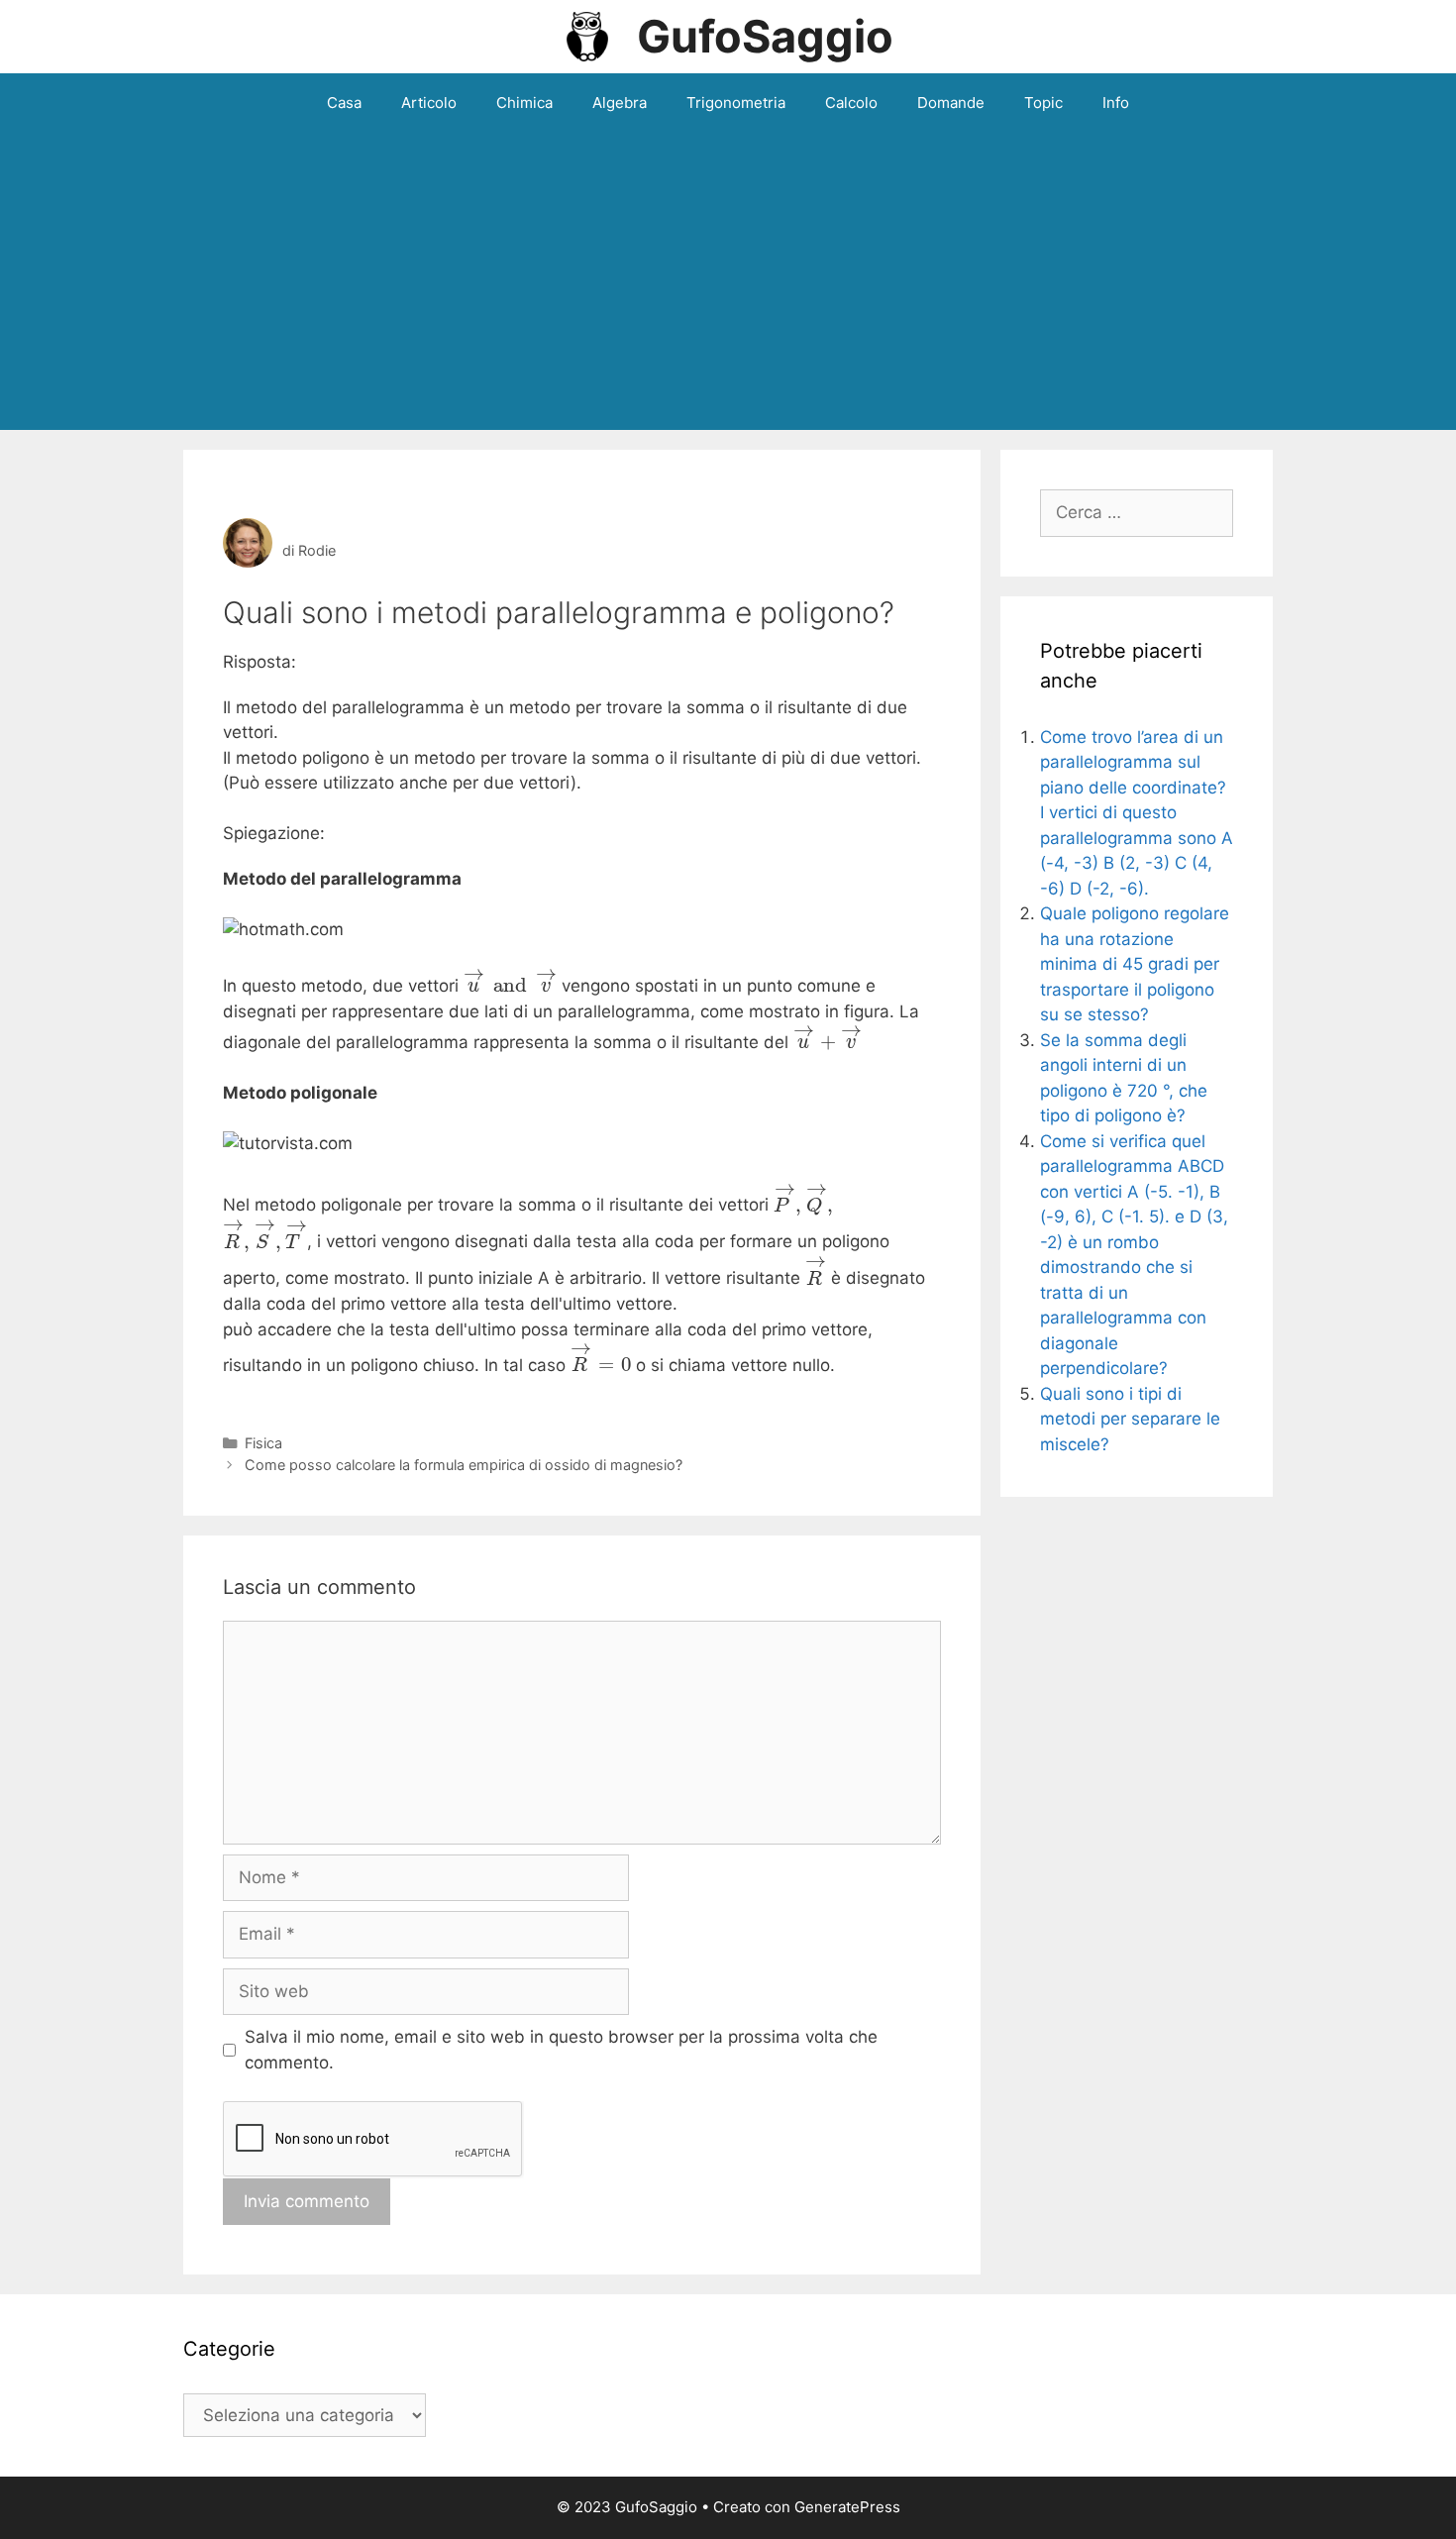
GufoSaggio (765, 36)
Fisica (263, 1443)
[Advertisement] (728, 281)
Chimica (524, 103)
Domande (951, 103)
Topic (1043, 103)
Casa (344, 103)
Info (1116, 103)
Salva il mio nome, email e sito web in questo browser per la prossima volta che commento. (561, 2050)
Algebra (620, 103)
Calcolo (851, 103)
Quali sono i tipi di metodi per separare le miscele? (1130, 1419)
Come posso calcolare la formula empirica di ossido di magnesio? (464, 1465)
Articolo (429, 103)
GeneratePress (847, 2507)
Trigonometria (736, 103)
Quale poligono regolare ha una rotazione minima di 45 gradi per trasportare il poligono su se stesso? (1135, 964)
